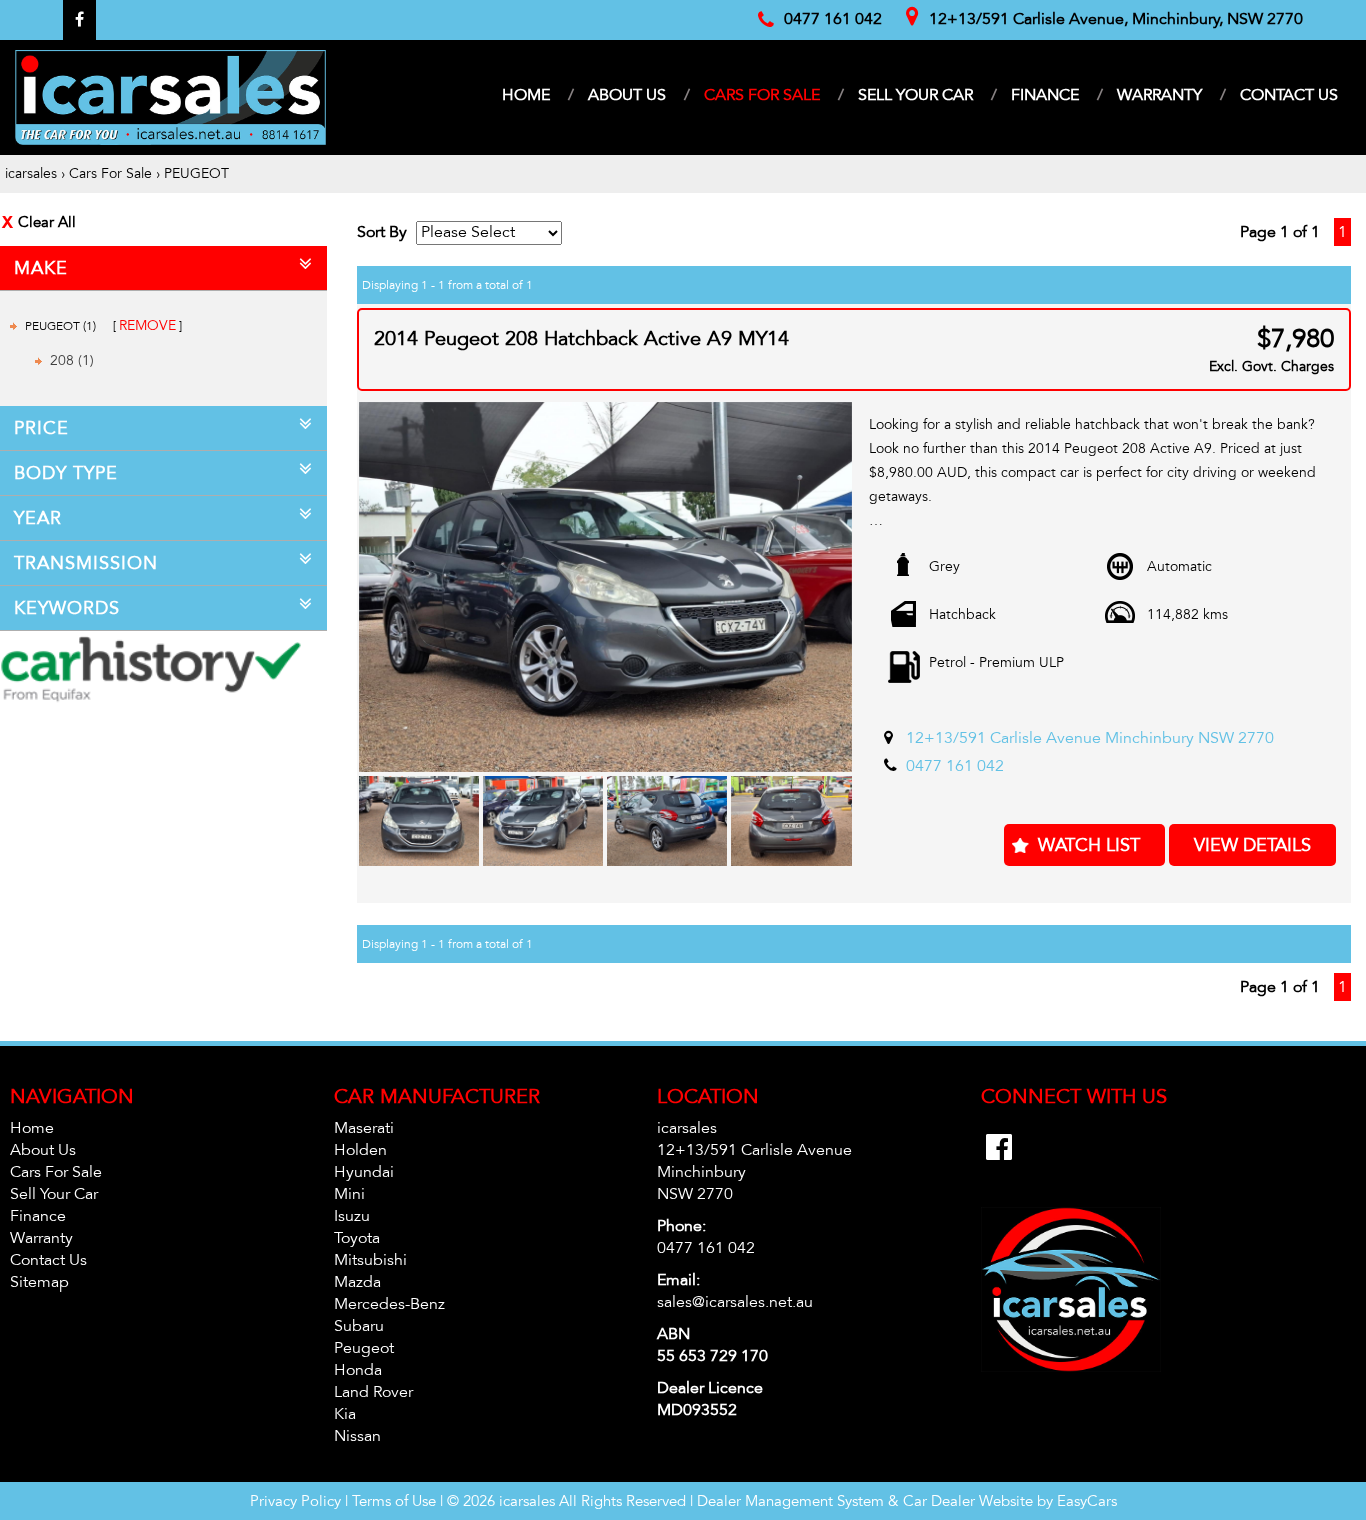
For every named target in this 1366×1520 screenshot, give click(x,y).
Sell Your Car (915, 95)
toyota (357, 1238)
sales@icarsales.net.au (735, 1302)
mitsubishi (370, 1260)
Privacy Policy (297, 1501)
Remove (147, 325)
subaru (359, 1326)
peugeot (364, 1348)
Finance (1045, 95)
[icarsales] (171, 97)
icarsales (31, 173)
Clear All (47, 222)
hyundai (364, 1172)
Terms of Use (396, 1501)
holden (360, 1150)
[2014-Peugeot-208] (605, 587)
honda (358, 1370)
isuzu (352, 1216)
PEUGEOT (196, 173)
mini (349, 1194)
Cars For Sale (762, 95)
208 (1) (72, 360)
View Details (1252, 845)
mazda (357, 1282)
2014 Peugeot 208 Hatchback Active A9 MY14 (581, 339)
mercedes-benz (389, 1304)
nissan (357, 1436)
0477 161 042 (955, 766)
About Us (627, 95)
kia (345, 1414)
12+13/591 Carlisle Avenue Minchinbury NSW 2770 (1090, 738)
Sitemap (39, 1282)
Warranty (1159, 95)
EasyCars (1087, 1501)
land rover (373, 1392)
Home (526, 95)
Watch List (1089, 845)
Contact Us (1289, 95)
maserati (364, 1128)
